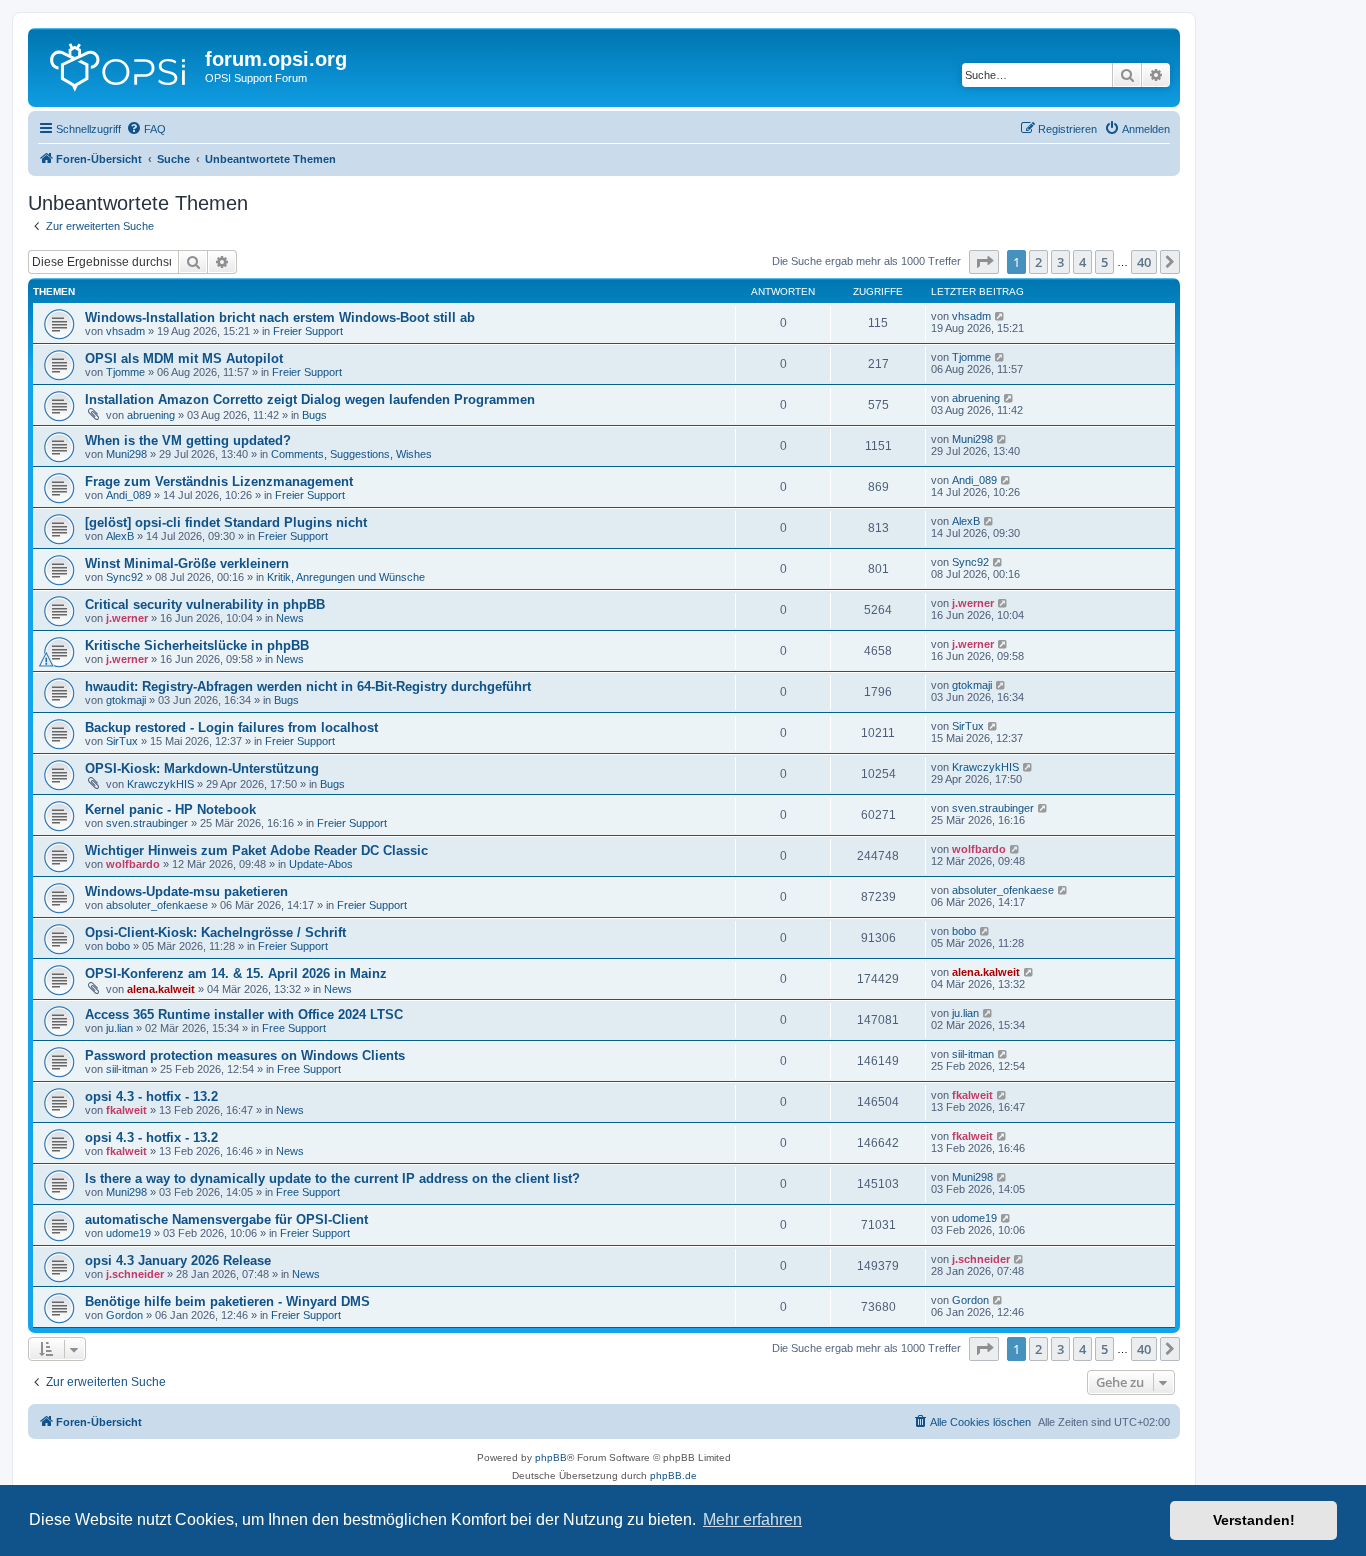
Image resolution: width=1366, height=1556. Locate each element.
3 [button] (1060, 262)
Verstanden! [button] (1254, 1520)
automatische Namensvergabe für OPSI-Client (226, 1219)
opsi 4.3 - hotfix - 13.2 (151, 1096)
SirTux (122, 741)
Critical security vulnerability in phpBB (205, 604)
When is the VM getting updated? (188, 440)
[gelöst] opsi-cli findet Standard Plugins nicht (226, 522)
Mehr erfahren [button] (752, 1519)
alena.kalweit (161, 989)
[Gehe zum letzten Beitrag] (1000, 316)
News (290, 618)
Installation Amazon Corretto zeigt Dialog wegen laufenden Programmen (310, 399)
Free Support (294, 1028)
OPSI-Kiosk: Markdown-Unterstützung (202, 768)
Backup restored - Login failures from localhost (231, 727)
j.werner (127, 618)
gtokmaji (126, 700)
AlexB (120, 536)
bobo (118, 946)
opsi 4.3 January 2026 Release (178, 1260)
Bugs (314, 415)
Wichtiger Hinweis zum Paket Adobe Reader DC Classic (256, 850)
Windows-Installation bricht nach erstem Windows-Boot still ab (280, 317)
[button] (984, 262)
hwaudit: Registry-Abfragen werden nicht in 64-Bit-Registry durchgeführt (308, 686)
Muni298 (126, 454)
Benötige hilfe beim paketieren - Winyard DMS (227, 1301)
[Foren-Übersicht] (119, 65)
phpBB (551, 1457)
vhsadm (125, 331)
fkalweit (126, 1110)
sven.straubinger (147, 823)
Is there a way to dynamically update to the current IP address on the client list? (332, 1178)
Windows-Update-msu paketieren (186, 891)
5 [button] (1104, 262)
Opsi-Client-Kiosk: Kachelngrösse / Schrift (215, 932)
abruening (151, 415)
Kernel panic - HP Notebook (170, 809)
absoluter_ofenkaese (157, 905)
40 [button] (1144, 262)
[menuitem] (146, 129)
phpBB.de (673, 1475)
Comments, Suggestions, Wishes (351, 454)
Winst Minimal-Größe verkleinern (187, 563)
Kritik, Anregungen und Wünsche (346, 577)
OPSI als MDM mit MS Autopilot (184, 358)
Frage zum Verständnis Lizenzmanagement (219, 481)
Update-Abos (321, 864)
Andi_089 (128, 495)
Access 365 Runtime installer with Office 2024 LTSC (244, 1014)
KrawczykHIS (160, 784)
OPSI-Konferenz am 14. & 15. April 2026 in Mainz (236, 973)
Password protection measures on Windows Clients (245, 1055)
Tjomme (125, 372)
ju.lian (119, 1028)
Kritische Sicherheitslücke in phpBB (197, 645)
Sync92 (124, 577)
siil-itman (127, 1069)
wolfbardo (133, 864)
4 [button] (1082, 262)
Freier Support (308, 331)
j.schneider (135, 1274)
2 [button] (1038, 262)
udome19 (128, 1233)
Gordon (124, 1315)
